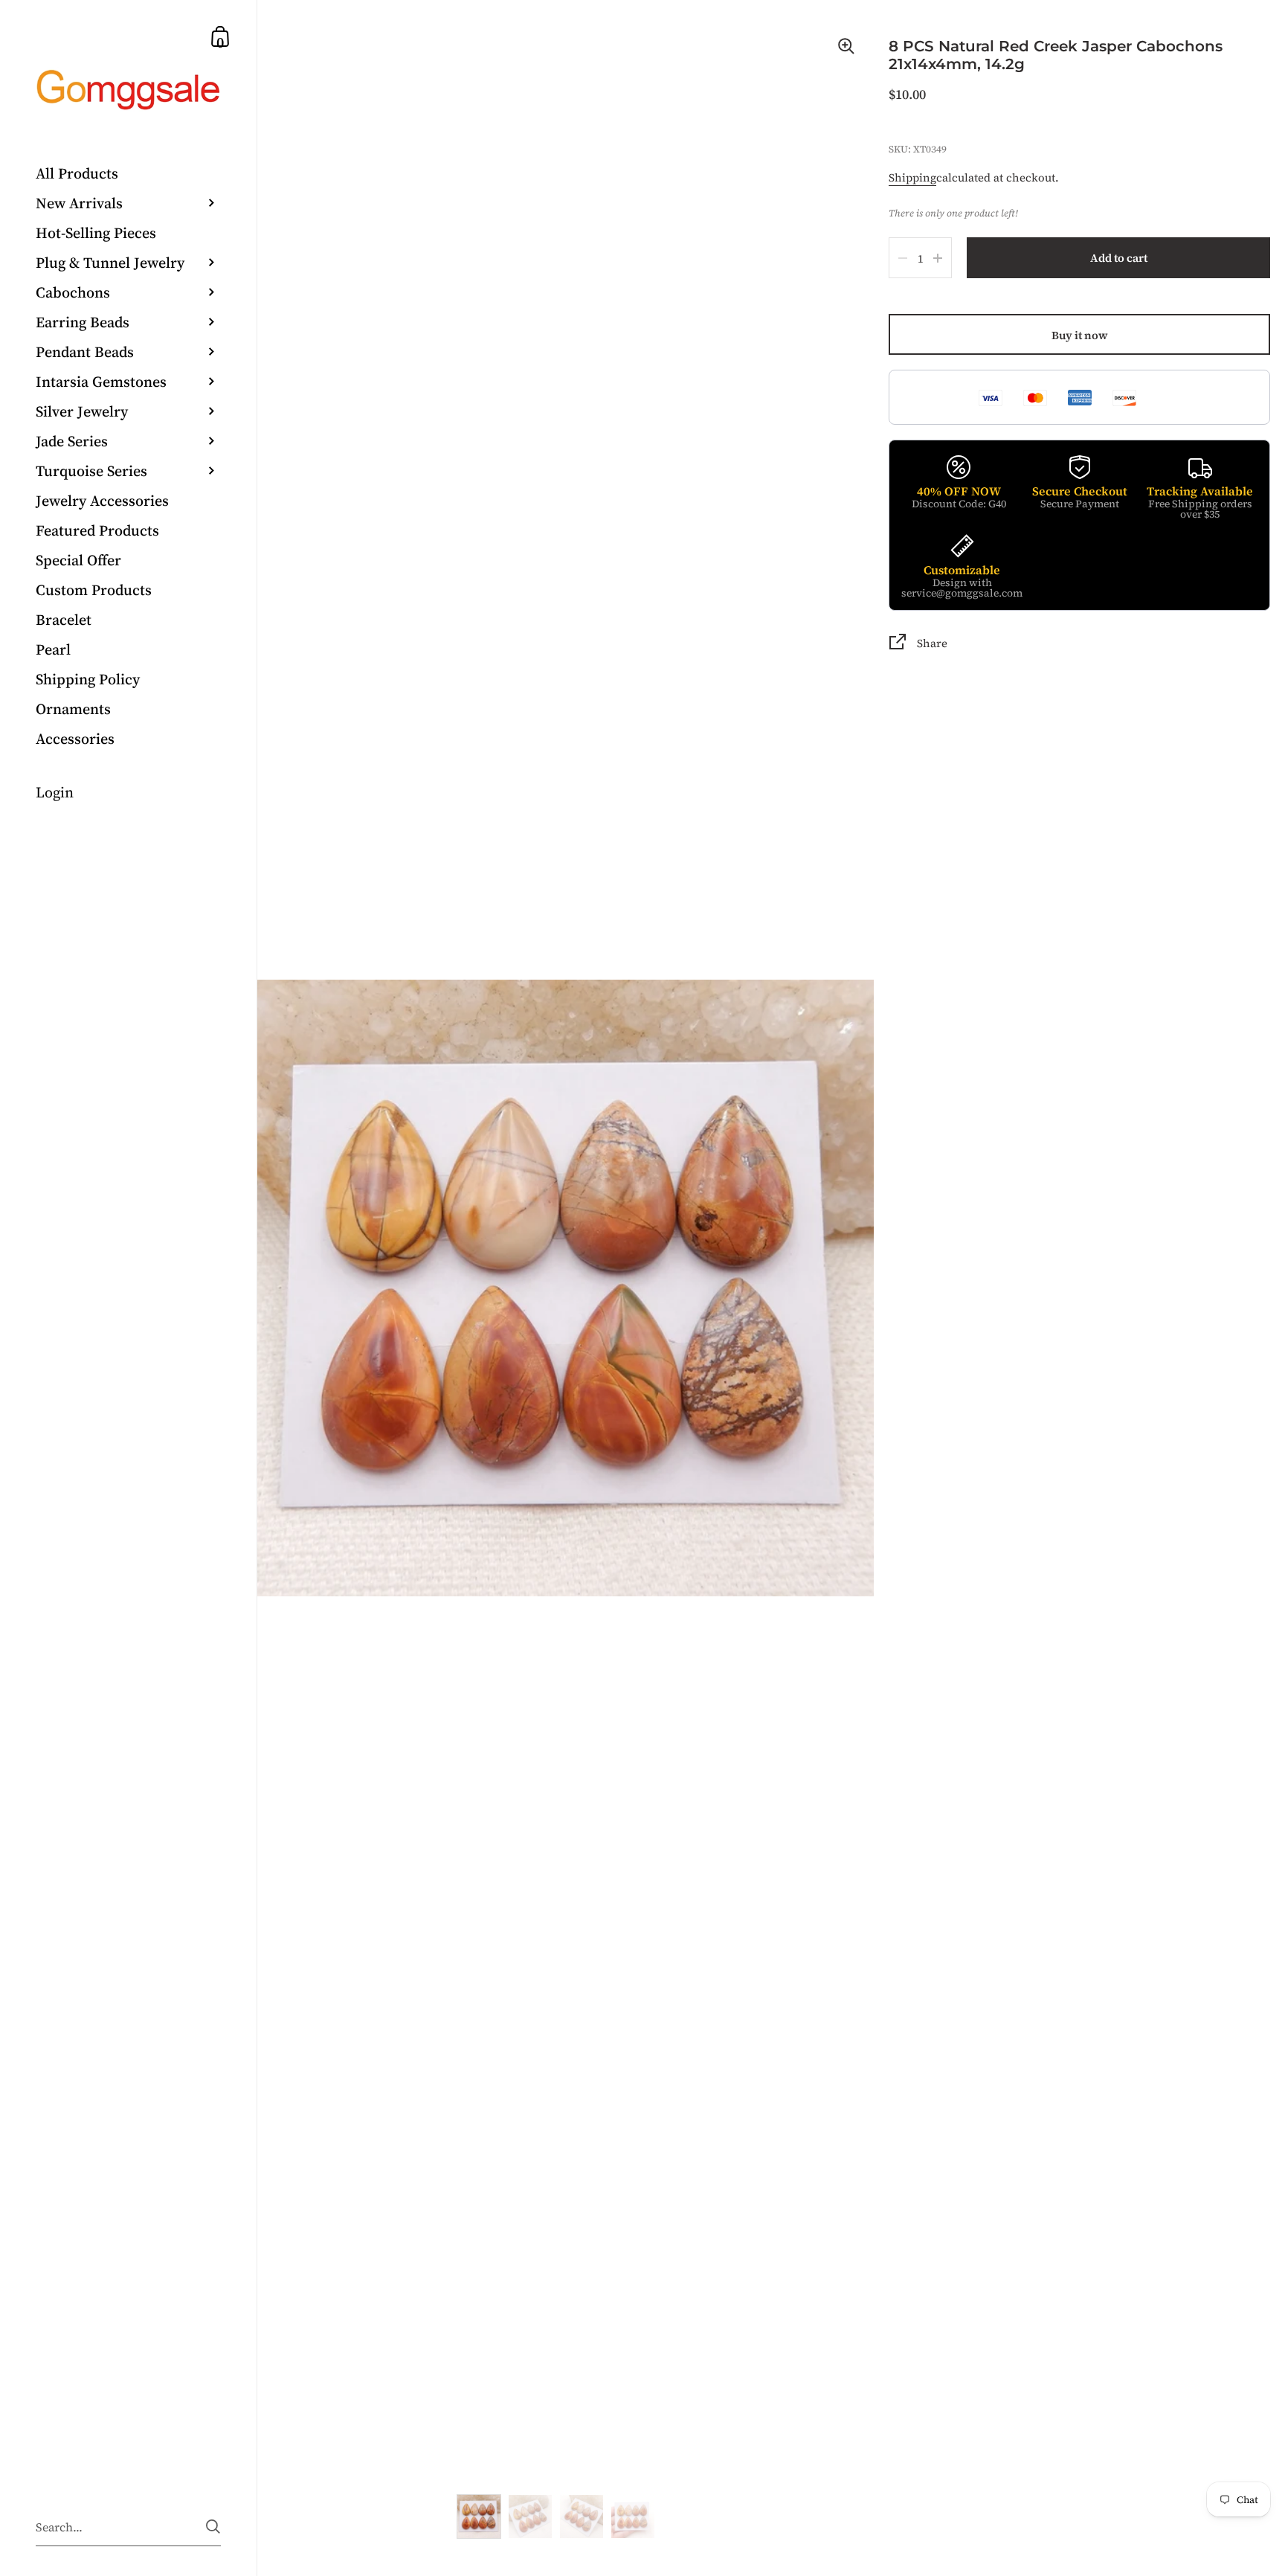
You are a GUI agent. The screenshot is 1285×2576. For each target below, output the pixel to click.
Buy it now (1080, 335)
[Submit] (213, 2527)
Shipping (912, 177)
